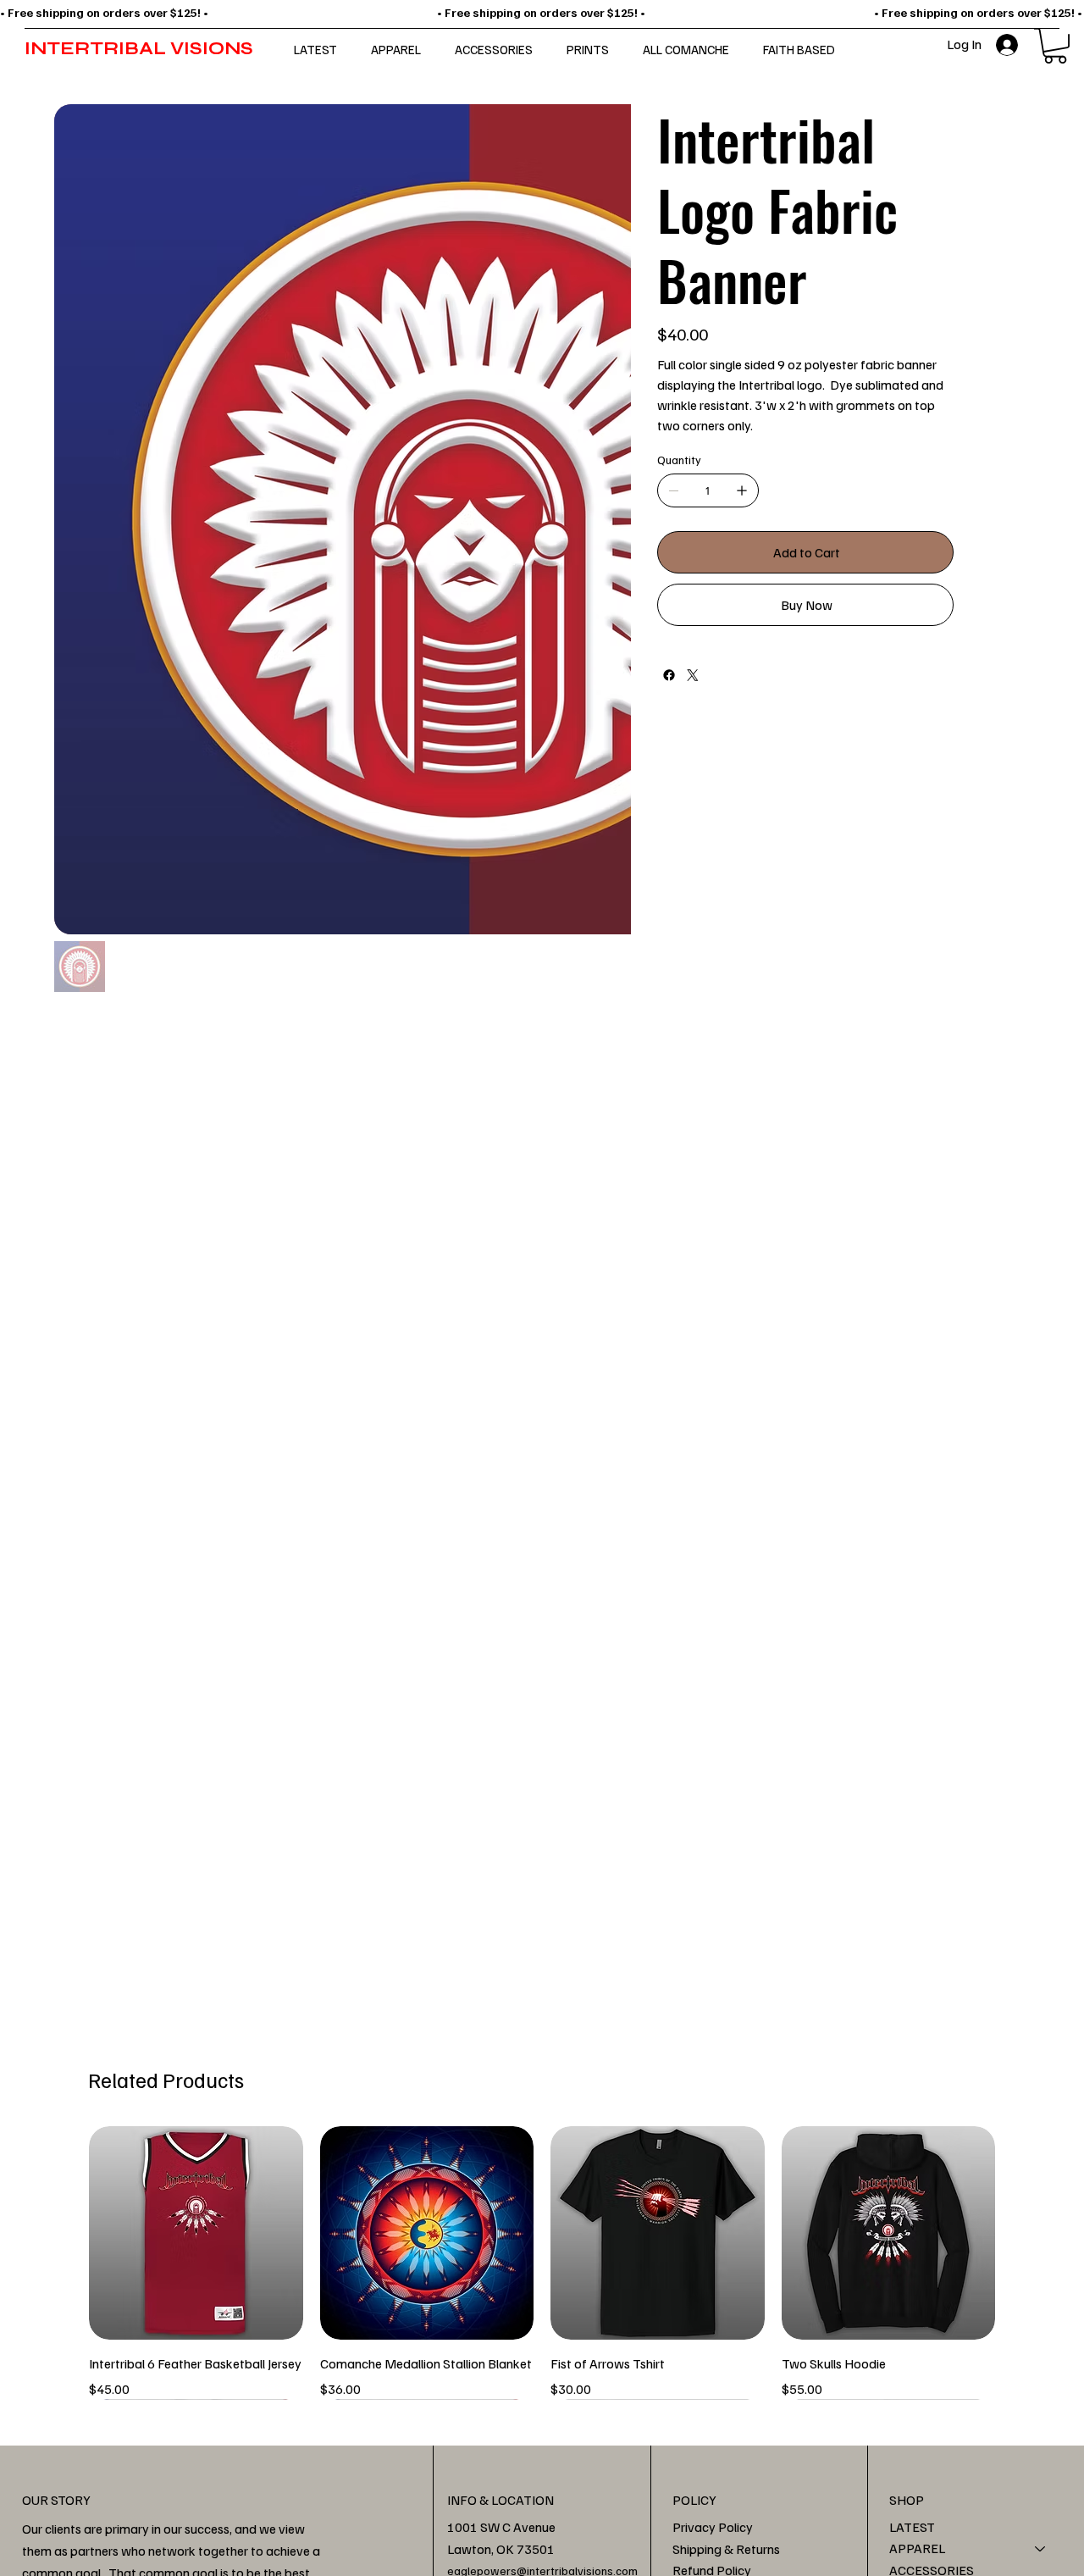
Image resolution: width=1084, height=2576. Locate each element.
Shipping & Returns (726, 2549)
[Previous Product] (64, 2232)
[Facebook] (669, 675)
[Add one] (742, 490)
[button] (1055, 46)
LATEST (912, 2527)
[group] (542, 2263)
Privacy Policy (713, 2527)
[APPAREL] (1041, 2549)
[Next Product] (1020, 2232)
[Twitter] (693, 675)
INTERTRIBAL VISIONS (139, 49)
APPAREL (917, 2548)
